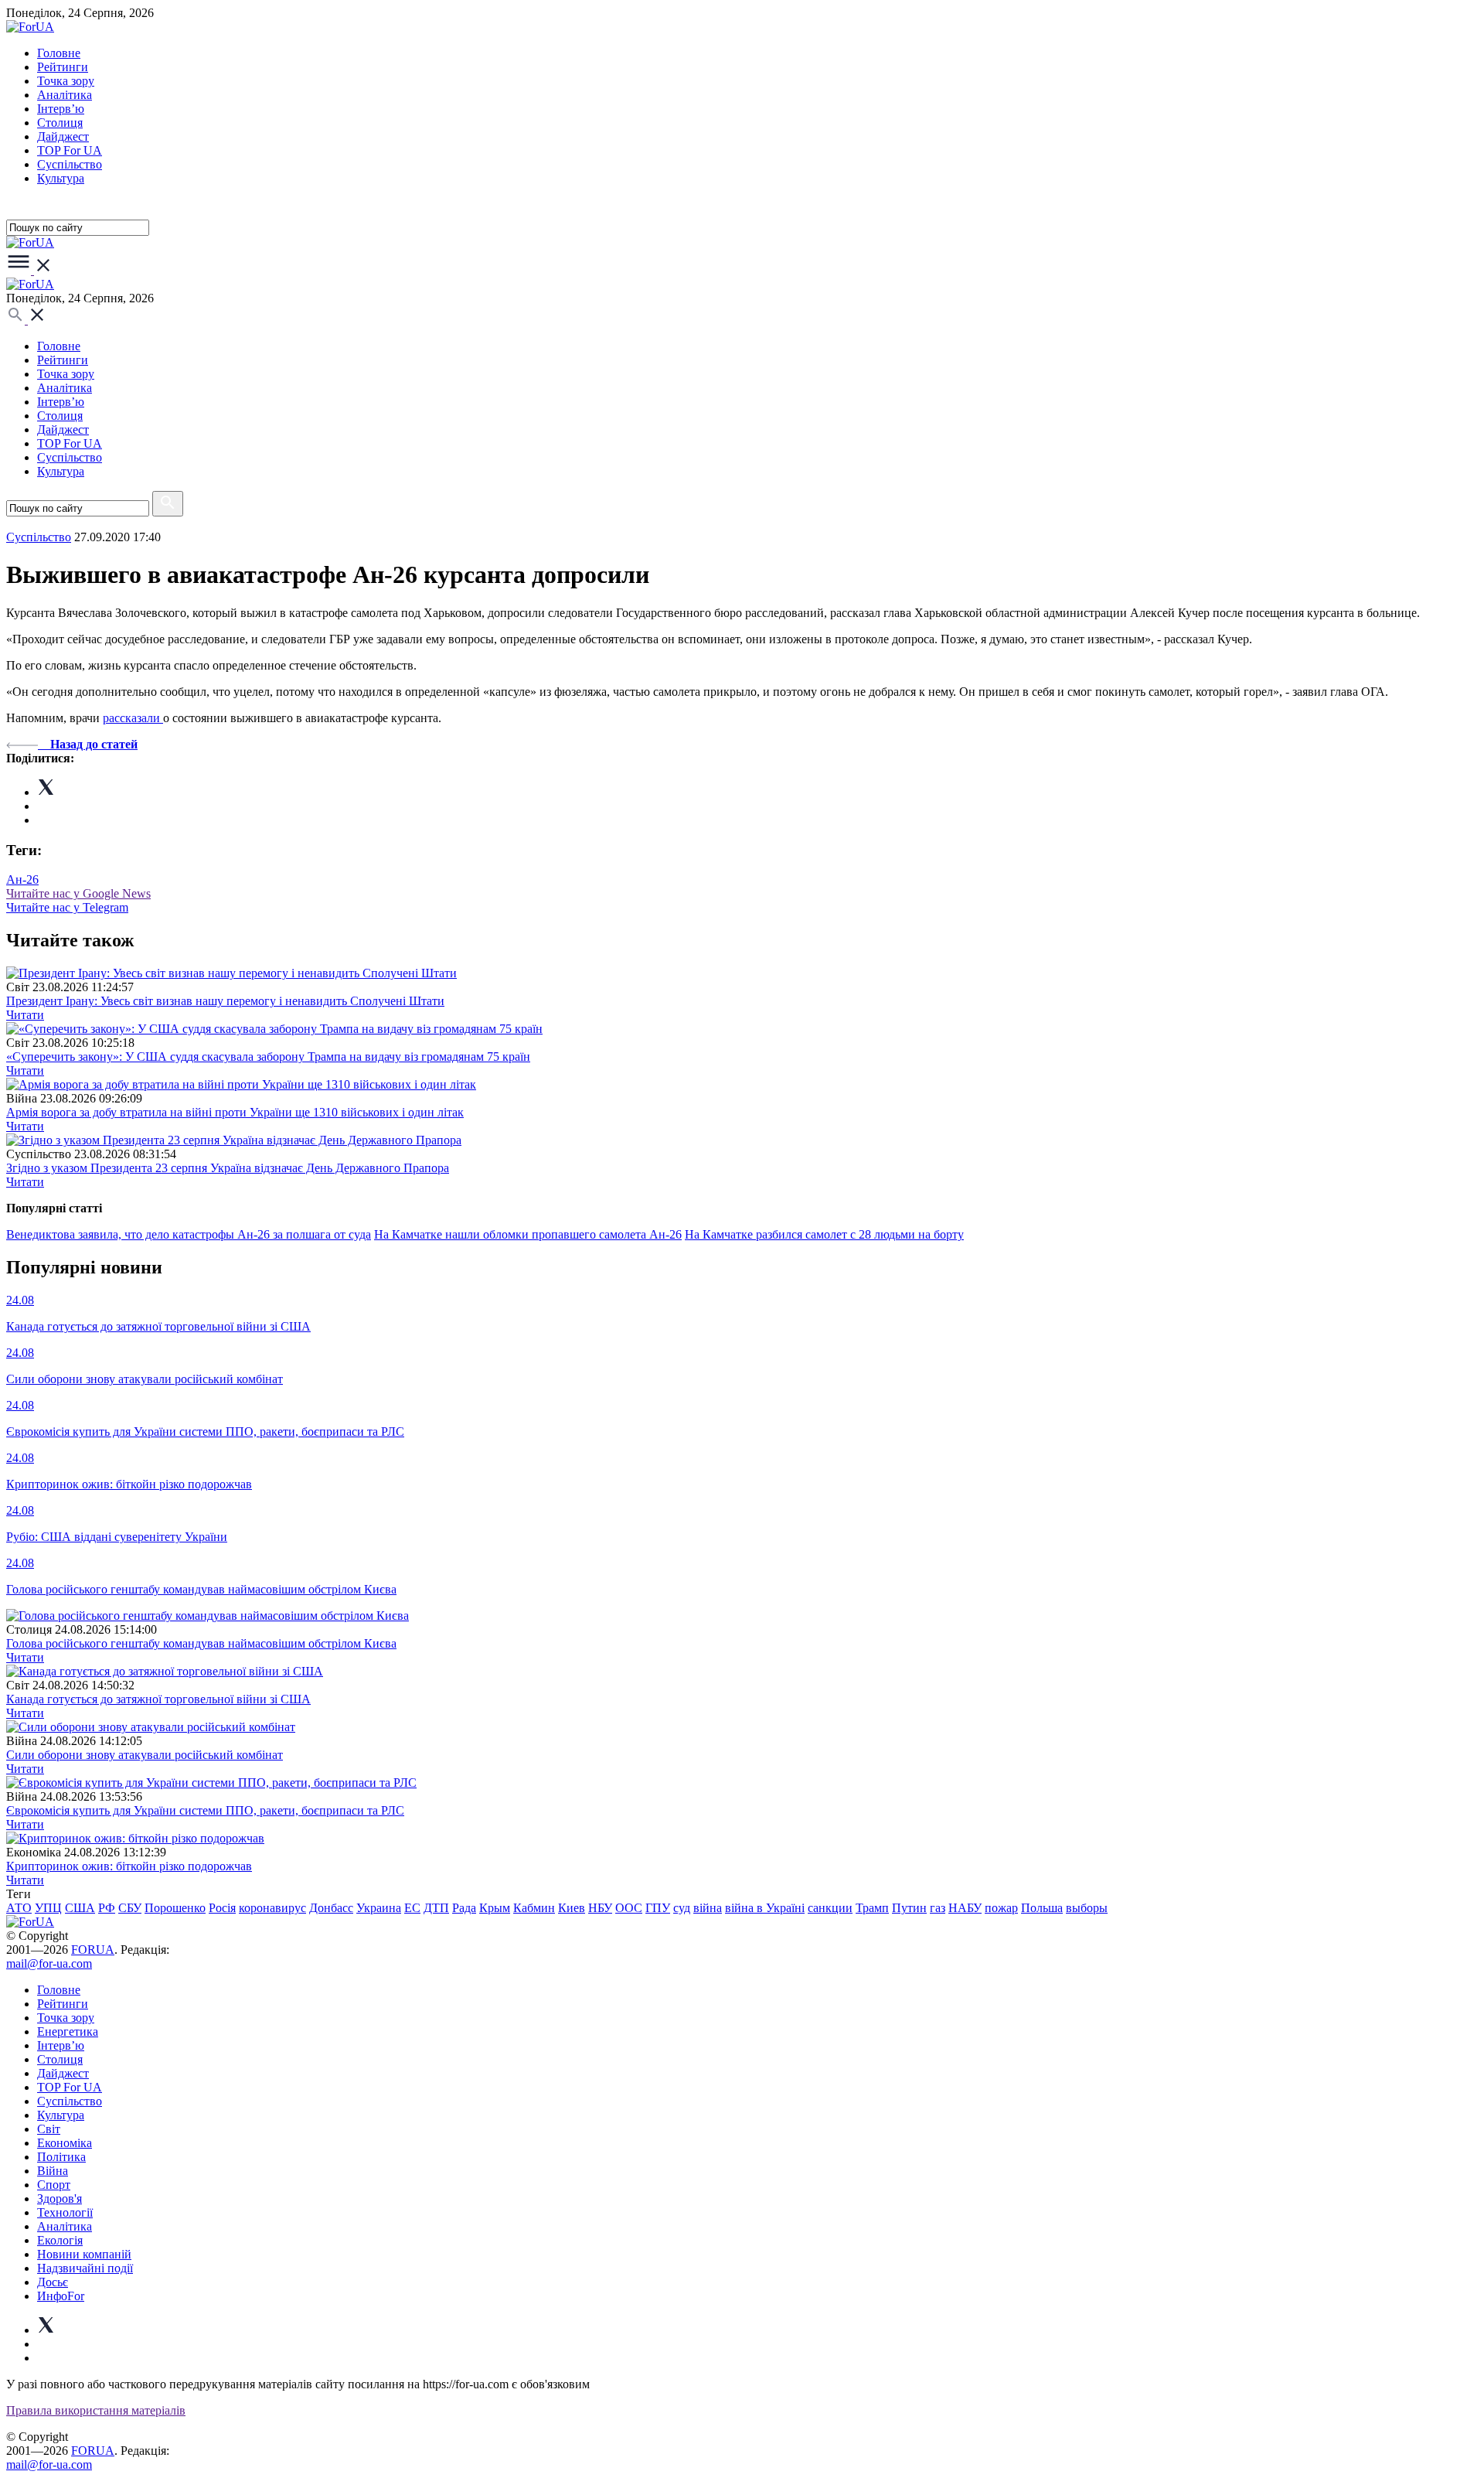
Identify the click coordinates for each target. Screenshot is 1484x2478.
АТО (19, 1908)
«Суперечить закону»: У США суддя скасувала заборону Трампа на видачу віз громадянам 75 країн (268, 1057)
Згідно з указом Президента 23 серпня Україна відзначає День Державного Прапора (228, 1168)
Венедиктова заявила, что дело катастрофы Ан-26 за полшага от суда (189, 1234)
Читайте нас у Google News (78, 893)
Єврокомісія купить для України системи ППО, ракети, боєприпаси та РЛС (205, 1810)
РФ (107, 1908)
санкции (830, 1908)
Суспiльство (70, 164)
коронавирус (272, 1908)
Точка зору (66, 81)
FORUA (93, 1950)
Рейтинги (63, 67)
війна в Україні (765, 1908)
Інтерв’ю (61, 109)
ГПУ (658, 1908)
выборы (1087, 1908)
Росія (222, 1908)
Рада (464, 1908)
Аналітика (65, 95)
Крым (495, 1908)
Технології (65, 2212)
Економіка (65, 2143)
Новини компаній (84, 2254)
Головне (59, 53)
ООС (629, 1908)
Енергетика (68, 2031)
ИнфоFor (61, 2296)
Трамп (872, 1908)
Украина (379, 1908)
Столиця (60, 123)
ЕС (412, 1908)
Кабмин (534, 1908)
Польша (1042, 1908)
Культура (61, 178)
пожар (1001, 1908)
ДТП (436, 1908)
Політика (61, 2157)
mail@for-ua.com (49, 1963)
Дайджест (63, 136)
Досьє (53, 2282)
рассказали (133, 718)
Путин (909, 1908)
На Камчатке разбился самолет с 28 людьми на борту (824, 1234)
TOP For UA (70, 150)
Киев (572, 1908)
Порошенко (175, 1908)
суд (682, 1908)
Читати (25, 1015)
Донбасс (331, 1908)
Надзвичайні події (85, 2268)
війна (708, 1908)
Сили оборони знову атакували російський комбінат (145, 1755)
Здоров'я (60, 2199)
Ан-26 (22, 879)
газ (938, 1908)
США (80, 1908)
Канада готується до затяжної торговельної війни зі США (158, 1699)
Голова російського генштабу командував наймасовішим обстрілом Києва (201, 1643)
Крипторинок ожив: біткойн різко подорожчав (129, 1866)
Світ (49, 2129)
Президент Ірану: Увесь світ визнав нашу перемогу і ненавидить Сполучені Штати (225, 1001)
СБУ (130, 1908)
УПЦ (48, 1908)
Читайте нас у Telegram (67, 907)
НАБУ (965, 1908)
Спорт (54, 2185)
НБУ (600, 1908)
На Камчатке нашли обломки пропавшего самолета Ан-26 (528, 1234)
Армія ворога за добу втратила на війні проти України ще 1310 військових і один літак (235, 1112)
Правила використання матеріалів (96, 2410)
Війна (53, 2171)
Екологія (60, 2240)
